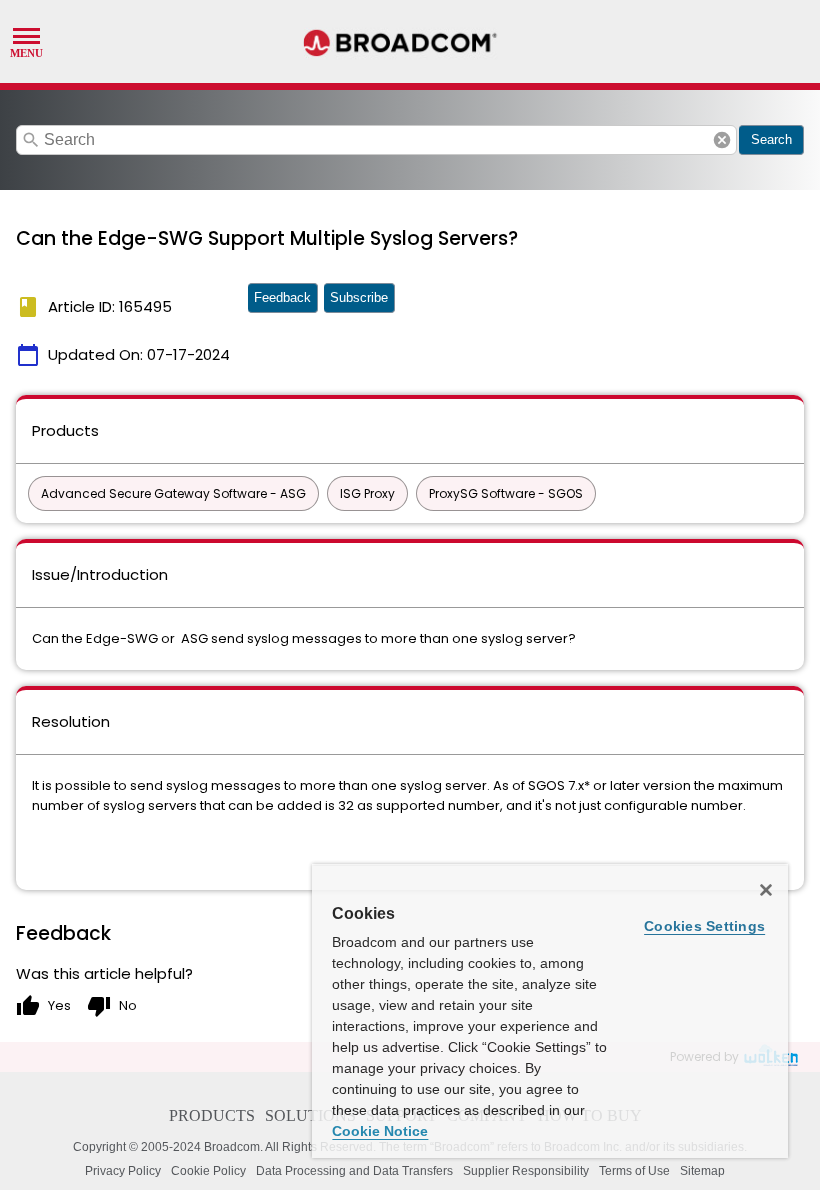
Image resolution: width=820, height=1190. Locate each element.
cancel (722, 140)
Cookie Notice (380, 1131)
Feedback (282, 297)
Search (771, 139)
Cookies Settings (704, 926)
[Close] (766, 890)
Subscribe (359, 297)
